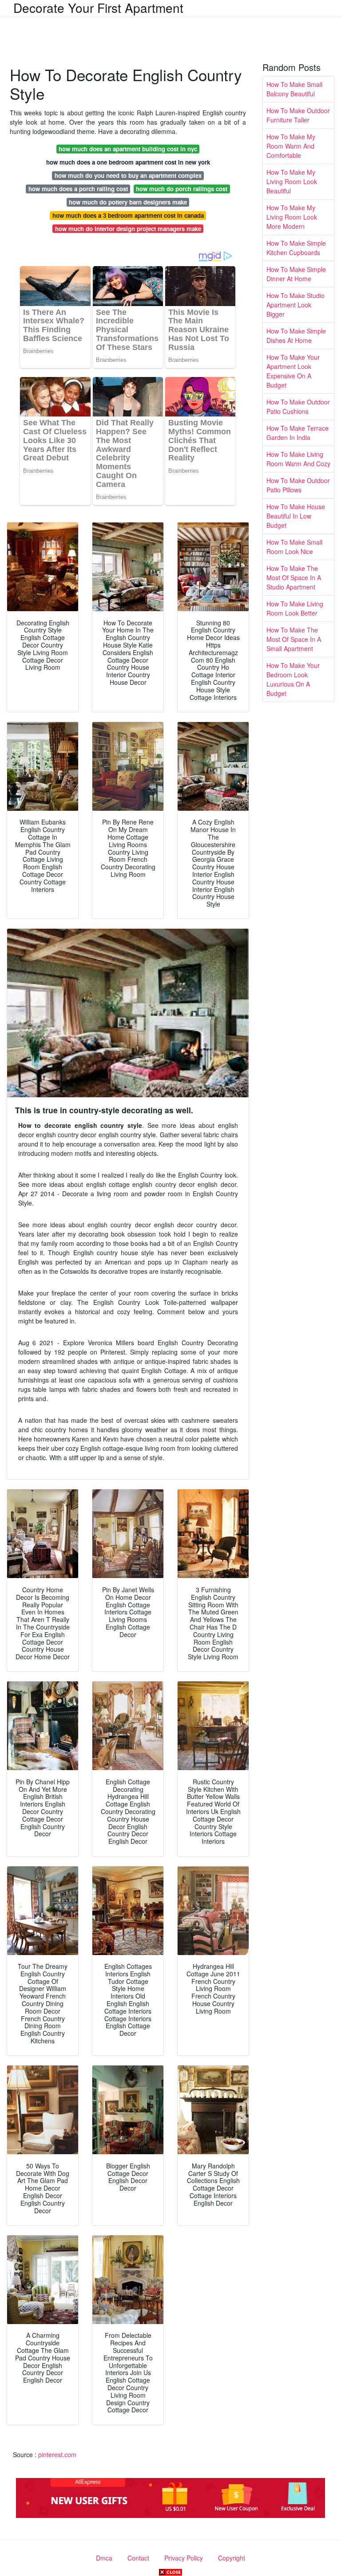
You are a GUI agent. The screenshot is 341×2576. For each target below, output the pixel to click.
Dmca (104, 2558)
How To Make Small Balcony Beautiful (294, 89)
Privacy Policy (184, 2558)
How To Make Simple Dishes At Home (296, 336)
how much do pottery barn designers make (128, 202)
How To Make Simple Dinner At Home (296, 274)
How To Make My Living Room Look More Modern (292, 217)
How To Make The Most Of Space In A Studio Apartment (294, 577)
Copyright (232, 2558)
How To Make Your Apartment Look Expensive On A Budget (293, 371)
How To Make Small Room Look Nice (294, 547)
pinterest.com (57, 2454)
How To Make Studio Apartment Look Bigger (295, 305)
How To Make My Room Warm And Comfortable (291, 146)
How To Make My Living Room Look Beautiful (292, 181)
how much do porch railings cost (182, 189)
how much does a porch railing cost (78, 189)
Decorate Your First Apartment (98, 8)
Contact (138, 2558)
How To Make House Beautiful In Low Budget (296, 516)
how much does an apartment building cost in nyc (128, 149)
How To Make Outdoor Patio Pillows (298, 485)
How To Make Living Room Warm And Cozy (298, 459)
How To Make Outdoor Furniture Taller (298, 115)
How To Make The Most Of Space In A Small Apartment (294, 639)
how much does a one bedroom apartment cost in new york (128, 162)
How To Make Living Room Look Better (295, 608)
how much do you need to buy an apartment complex (128, 175)
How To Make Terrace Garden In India (297, 433)
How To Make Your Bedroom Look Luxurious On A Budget (293, 679)
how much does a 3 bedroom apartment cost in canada (128, 215)
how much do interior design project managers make (128, 229)
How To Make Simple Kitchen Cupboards (296, 248)
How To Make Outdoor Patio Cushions (298, 406)
